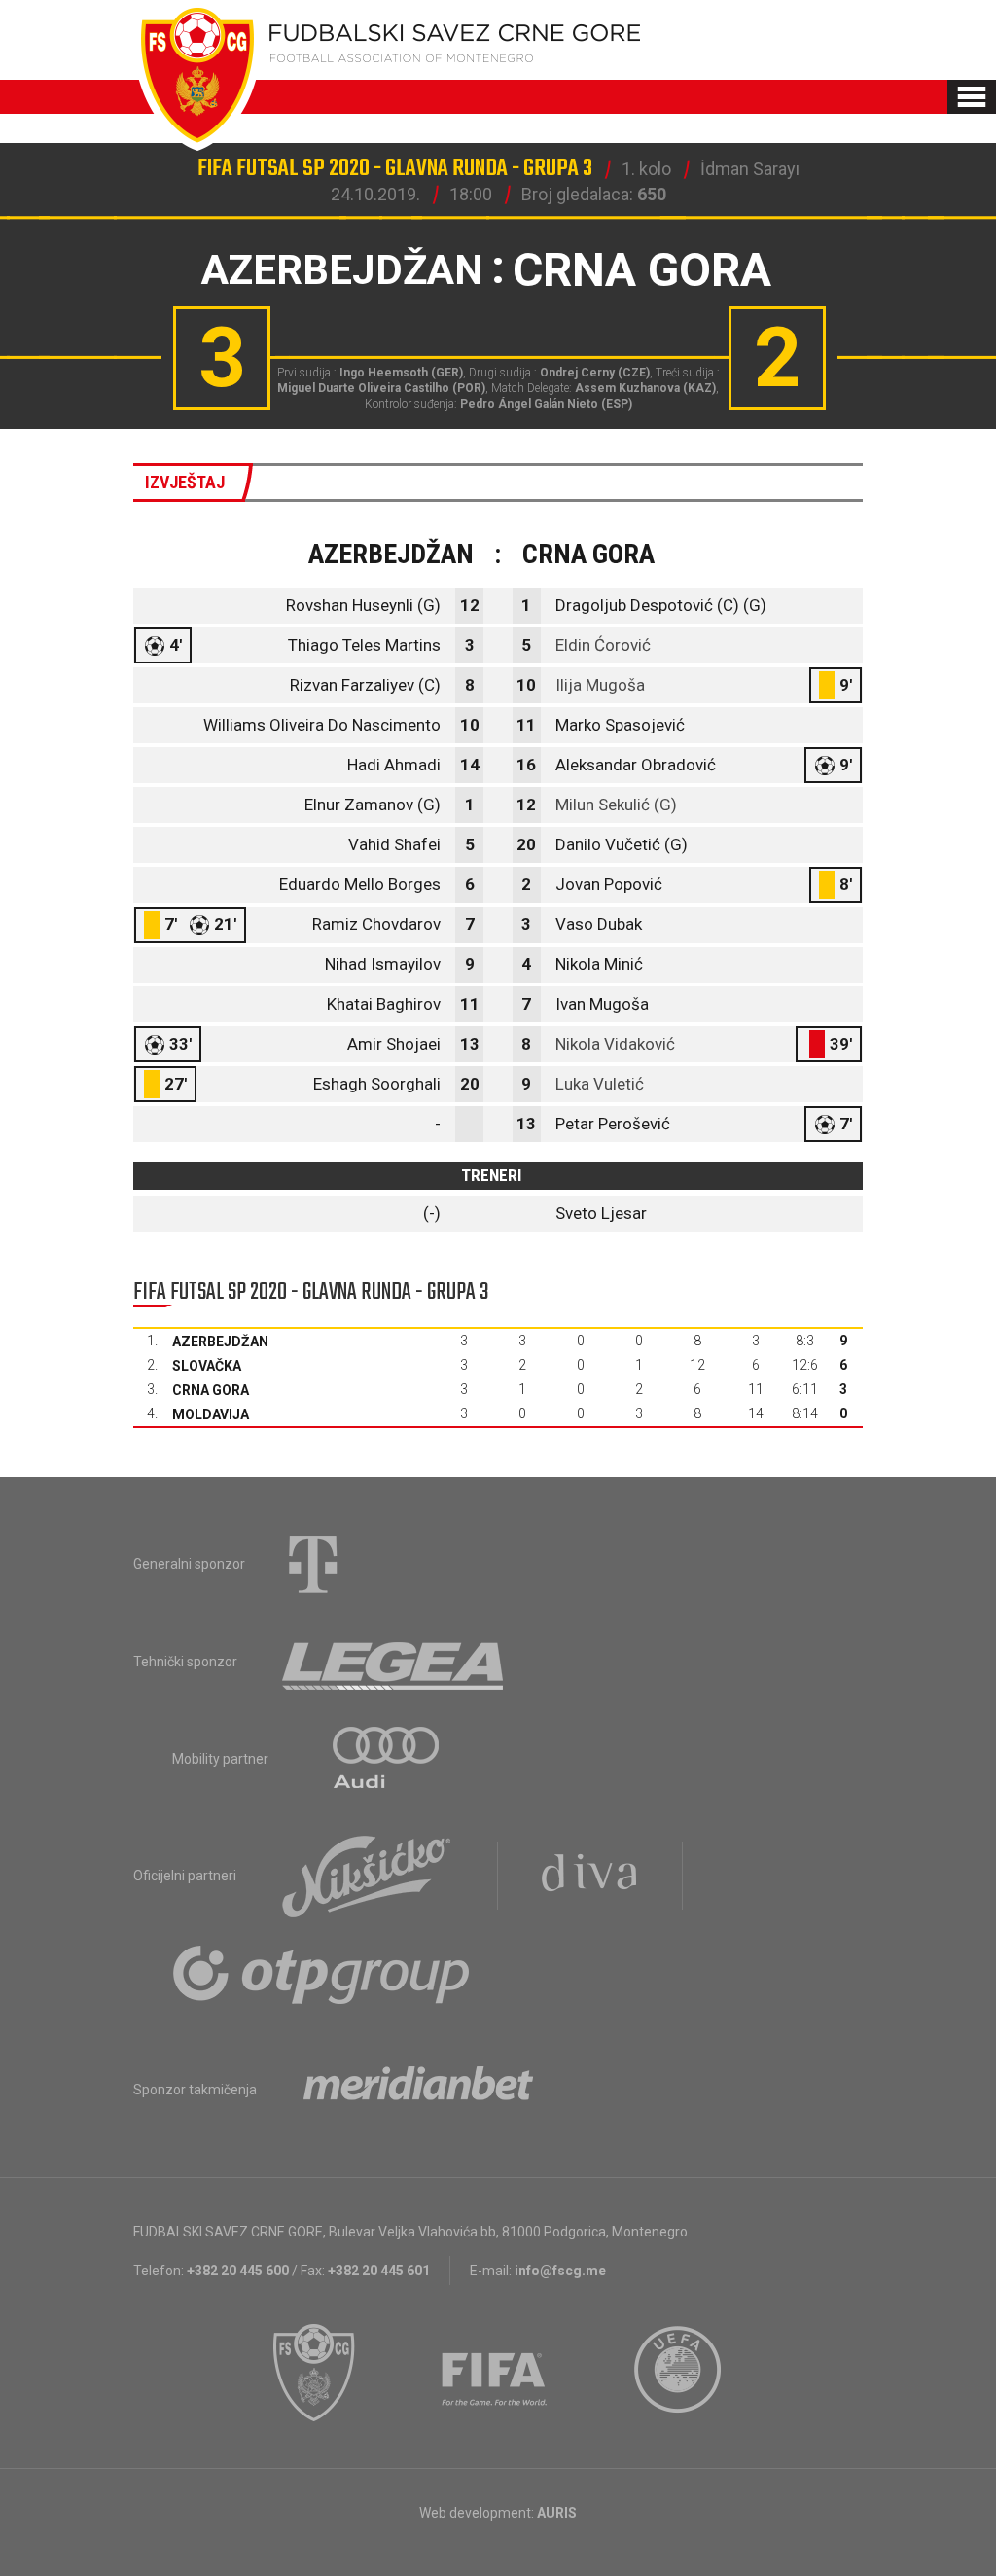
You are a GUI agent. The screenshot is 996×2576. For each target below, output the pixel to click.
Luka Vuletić (600, 1084)
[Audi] (387, 1759)
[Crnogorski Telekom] (313, 1564)
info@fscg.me (560, 2271)
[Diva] (590, 1876)
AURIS (557, 2513)
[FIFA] (495, 2373)
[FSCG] (314, 2373)
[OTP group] (322, 1973)
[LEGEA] (394, 1662)
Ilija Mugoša (600, 685)
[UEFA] (679, 2373)
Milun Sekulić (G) (616, 805)
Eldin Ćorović (603, 645)
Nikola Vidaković (615, 1044)
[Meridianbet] (418, 2090)
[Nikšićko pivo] (367, 1876)
